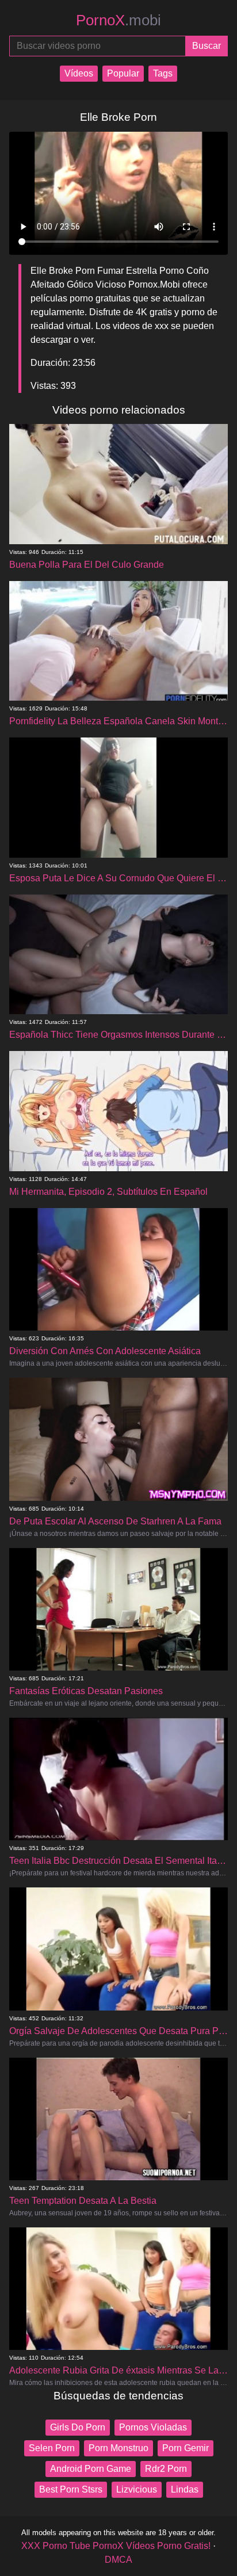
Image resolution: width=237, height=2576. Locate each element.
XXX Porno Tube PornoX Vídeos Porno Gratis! (116, 2546)
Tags (163, 73)
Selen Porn (52, 2448)
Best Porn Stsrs (71, 2489)
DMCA (118, 2560)
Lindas (185, 2489)
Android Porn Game (91, 2469)
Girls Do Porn (78, 2427)
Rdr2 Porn (166, 2469)
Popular (123, 73)
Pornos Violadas (153, 2427)
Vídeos (79, 73)
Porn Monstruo (118, 2448)
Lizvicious (137, 2489)
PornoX (118, 20)
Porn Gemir (186, 2448)
